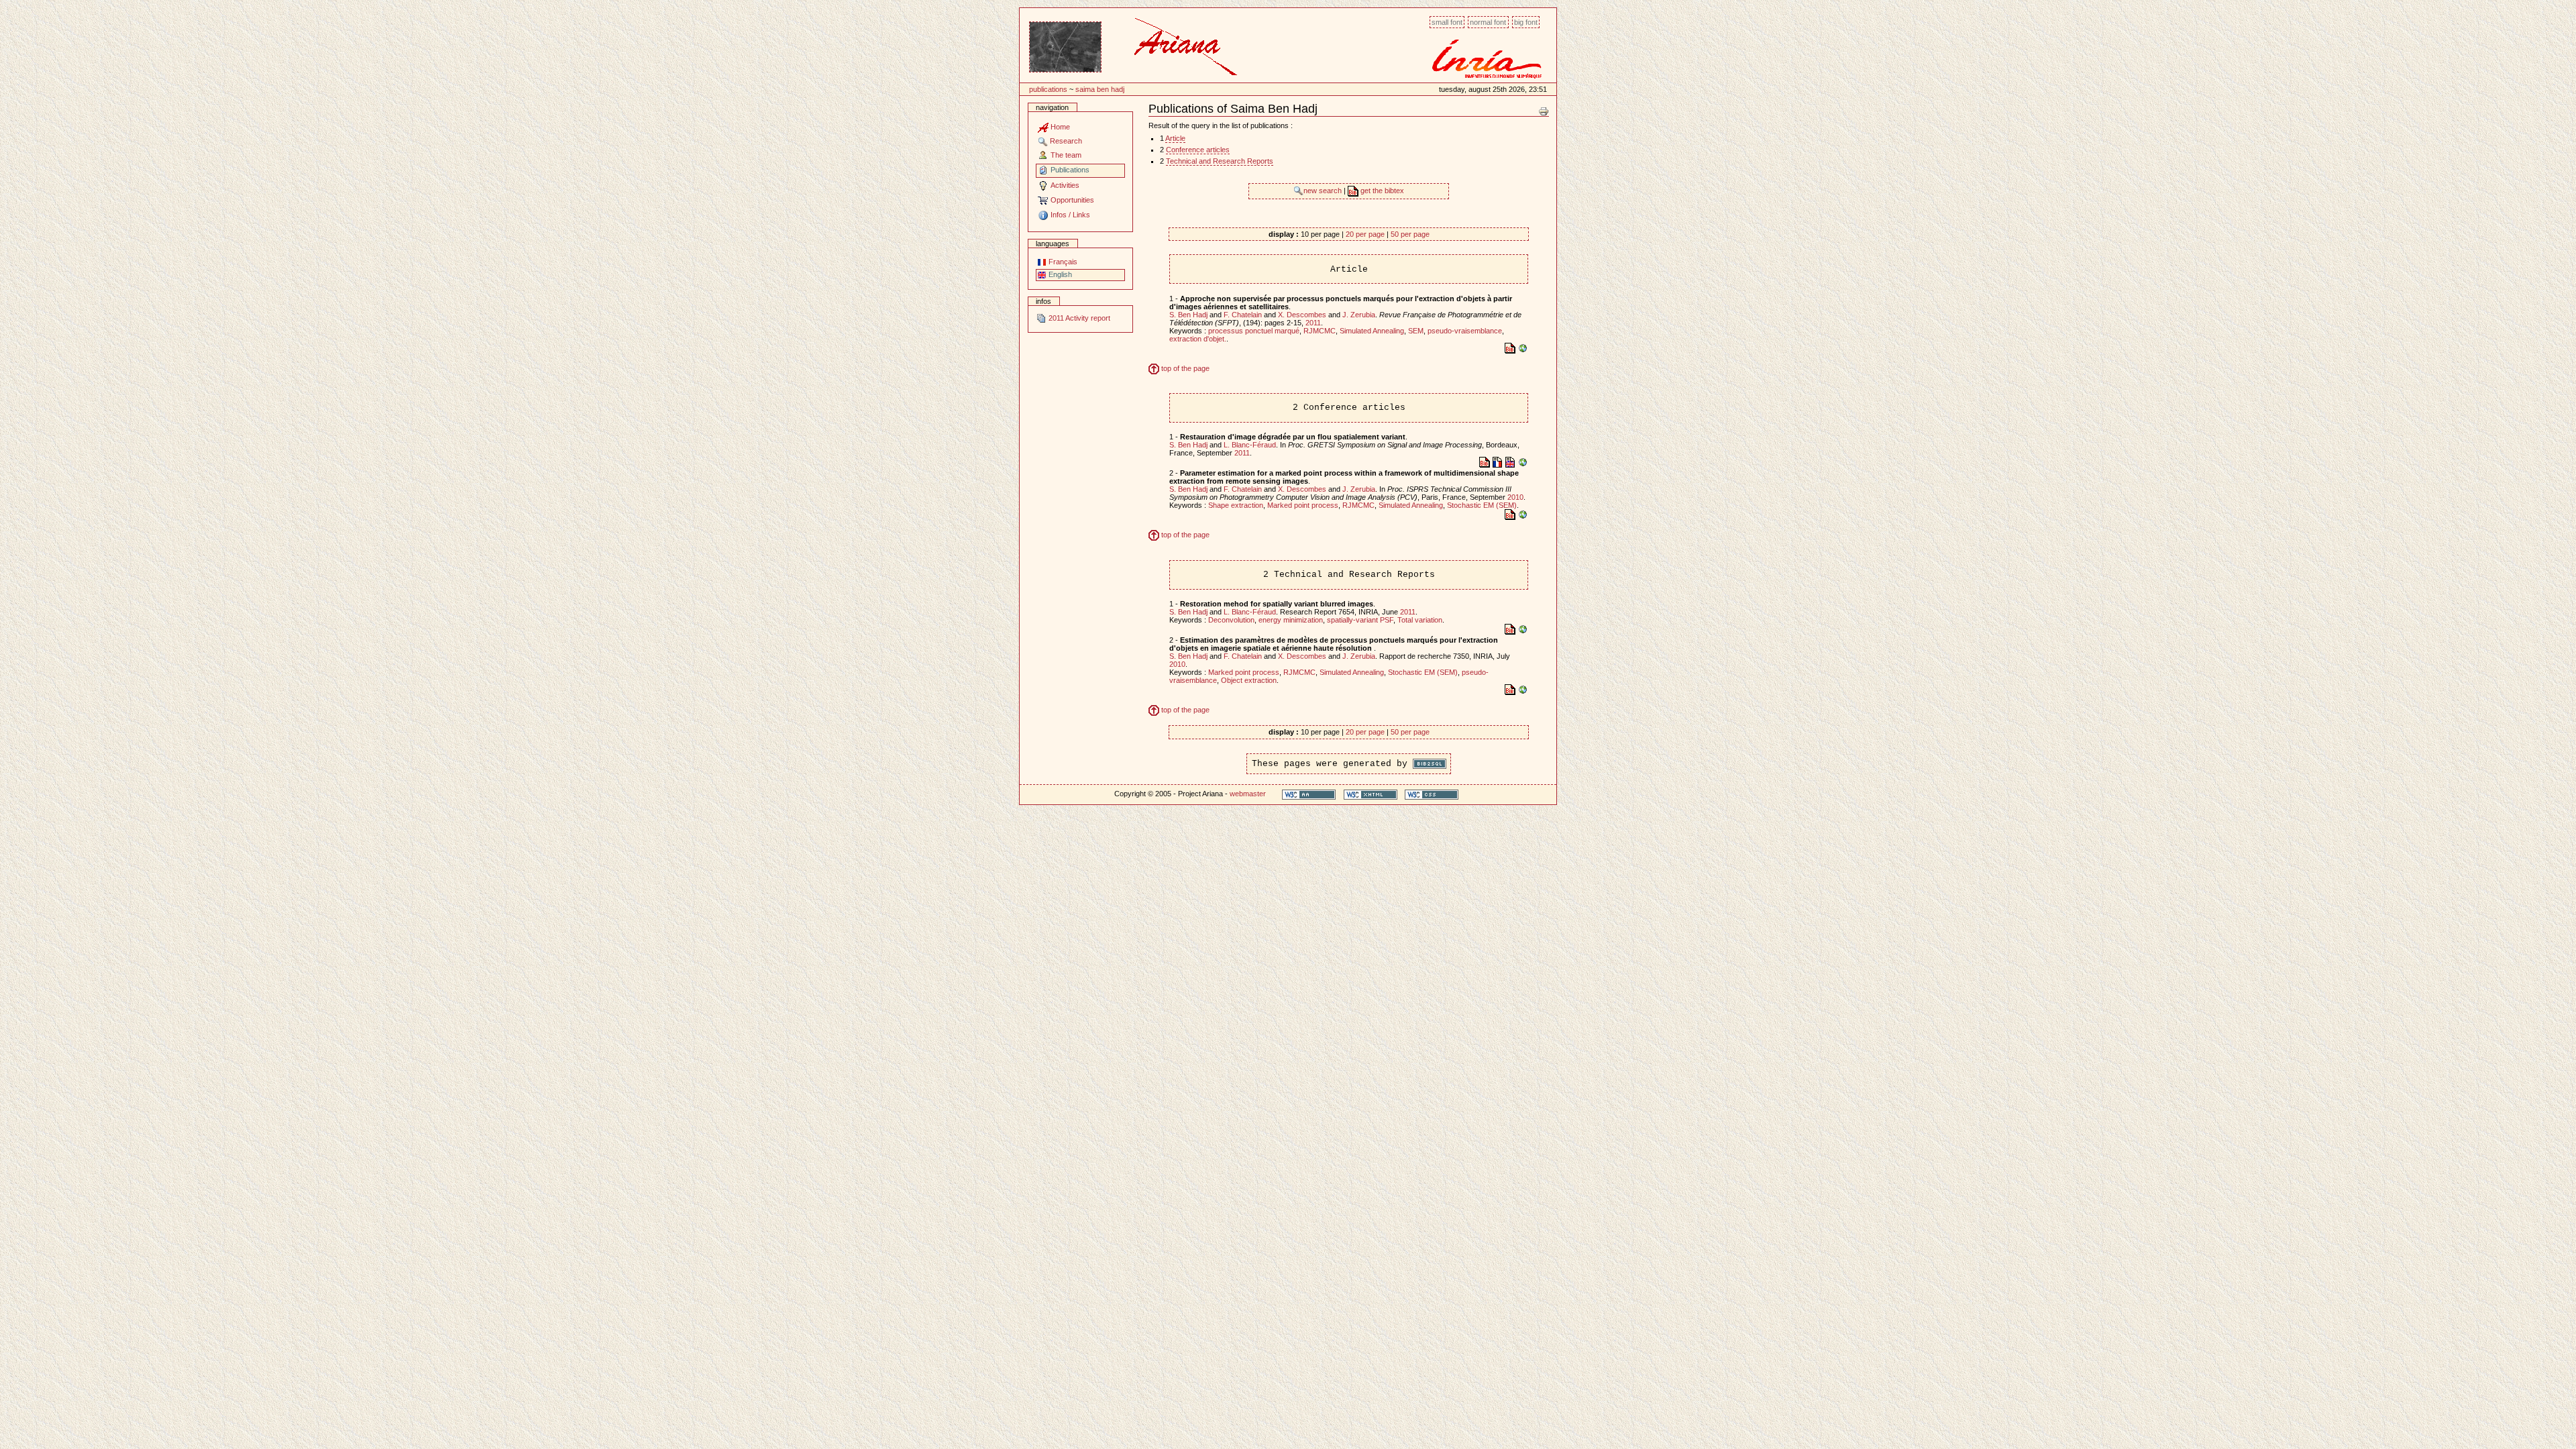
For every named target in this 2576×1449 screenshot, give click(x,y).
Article (1175, 138)
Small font (1447, 22)
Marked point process (1303, 505)
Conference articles (1198, 150)
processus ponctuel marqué (1254, 331)
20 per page (1365, 234)
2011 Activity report (1078, 318)
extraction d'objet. (1198, 339)
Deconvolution (1231, 620)
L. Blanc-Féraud (1250, 445)
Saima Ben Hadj (1100, 89)
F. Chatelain (1243, 315)
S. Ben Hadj (1188, 315)
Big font (1526, 22)
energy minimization (1291, 620)
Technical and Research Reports (1220, 161)
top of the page (1184, 368)
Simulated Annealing (1372, 331)
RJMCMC (1320, 331)
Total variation (1420, 620)
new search (1324, 191)
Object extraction (1249, 680)
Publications (1048, 89)
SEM (1416, 331)
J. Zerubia (1359, 315)
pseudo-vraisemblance (1465, 331)
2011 (1313, 323)
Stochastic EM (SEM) (1482, 505)
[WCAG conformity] (1309, 794)
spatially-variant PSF (1360, 620)
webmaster (1248, 794)
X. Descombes (1302, 315)
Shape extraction (1236, 505)
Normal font (1488, 22)
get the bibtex (1381, 191)
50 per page (1410, 234)
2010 (1515, 497)
